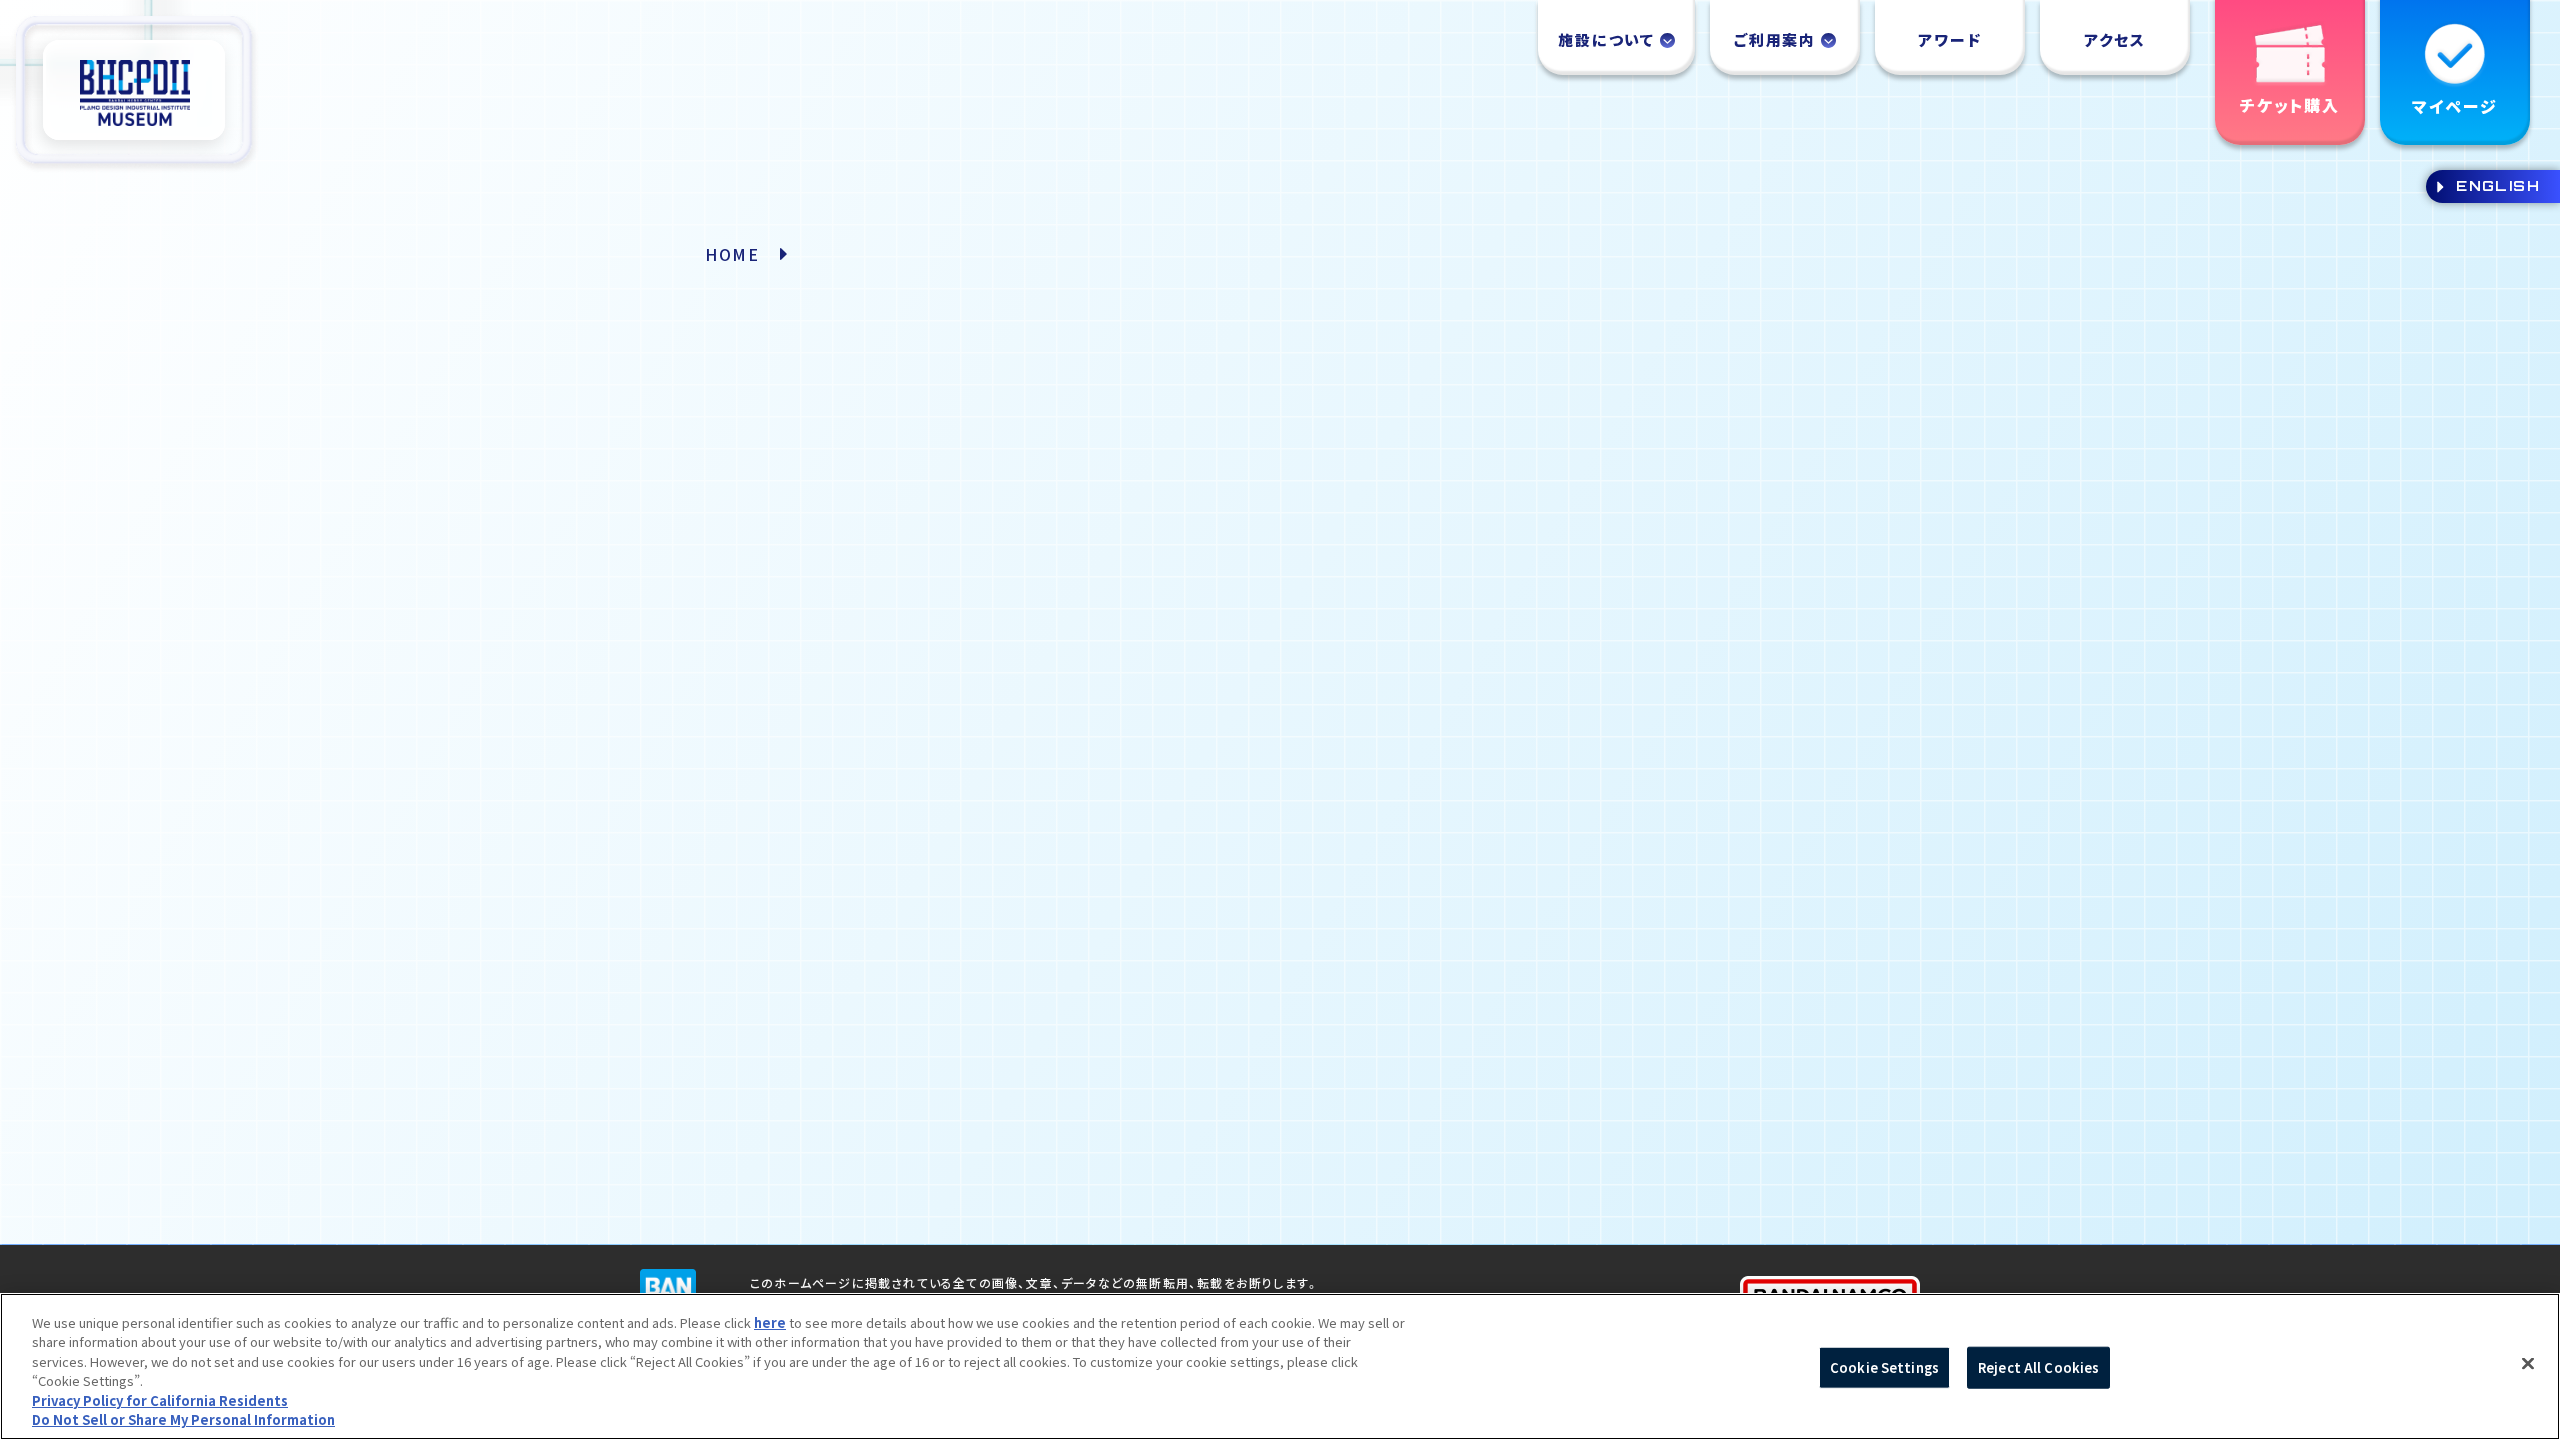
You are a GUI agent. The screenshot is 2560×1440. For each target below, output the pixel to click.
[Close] (2528, 1364)
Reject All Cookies (2038, 1367)
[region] (1280, 1366)
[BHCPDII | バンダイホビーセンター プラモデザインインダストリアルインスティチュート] (135, 93)
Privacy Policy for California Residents (160, 1400)
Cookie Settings (1884, 1367)
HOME (732, 254)
